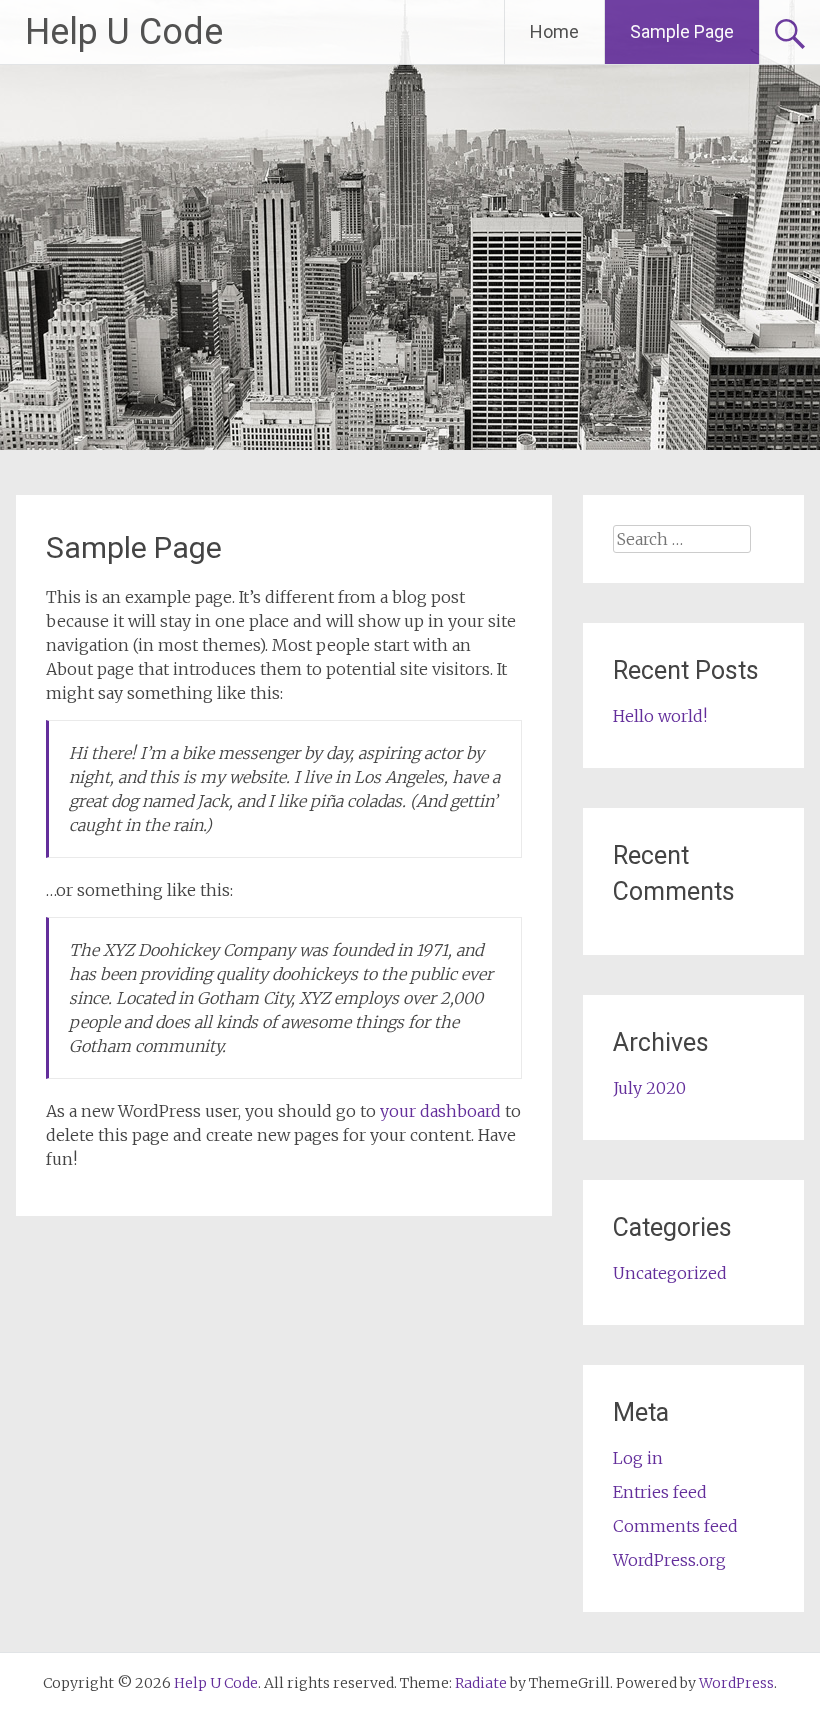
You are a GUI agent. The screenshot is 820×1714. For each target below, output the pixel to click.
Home (554, 31)
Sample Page (682, 31)
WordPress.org (669, 1560)
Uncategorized (670, 1273)
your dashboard (440, 1111)
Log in (638, 1458)
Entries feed (660, 1492)
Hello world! (660, 716)
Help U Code (124, 32)
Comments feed (675, 1526)
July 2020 (649, 1088)
